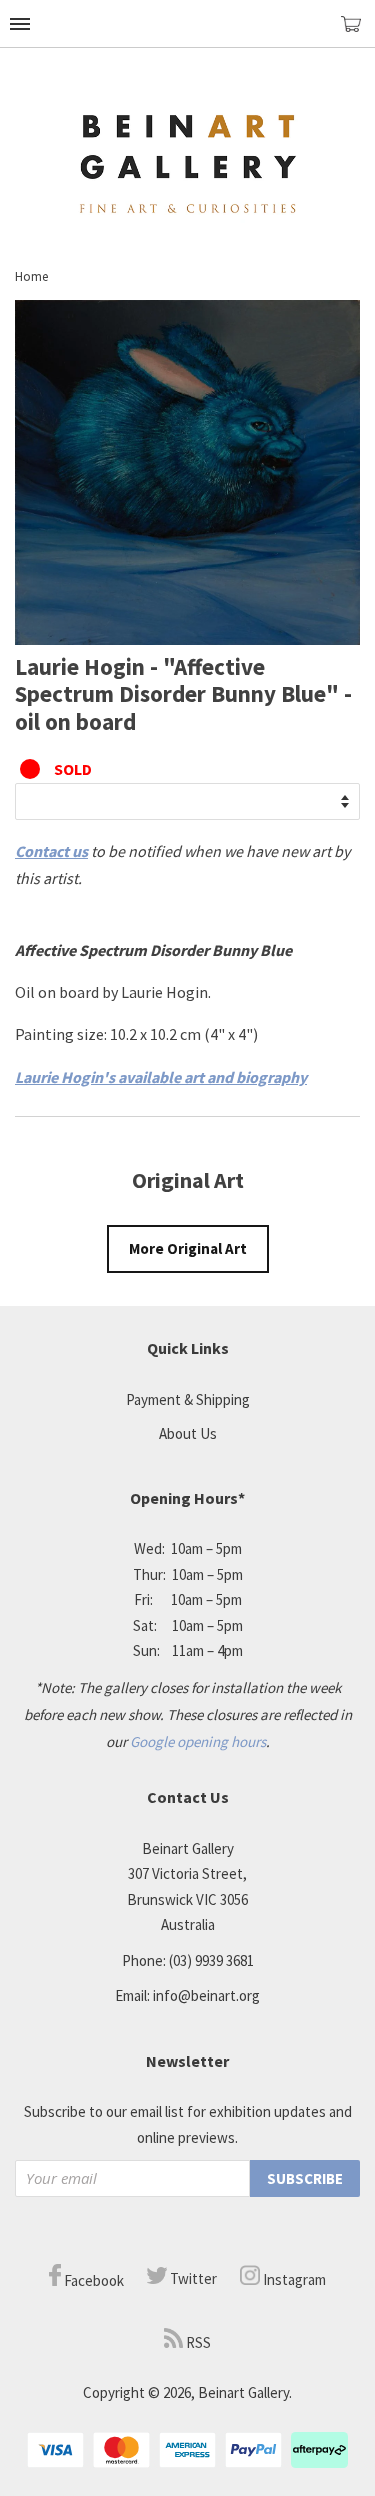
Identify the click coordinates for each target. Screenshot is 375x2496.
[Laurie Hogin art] (187, 639)
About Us (188, 1433)
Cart (358, 32)
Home (31, 276)
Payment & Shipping (188, 1399)
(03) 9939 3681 (211, 1960)
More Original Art (188, 1248)
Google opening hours (198, 1741)
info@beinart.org (206, 1995)
